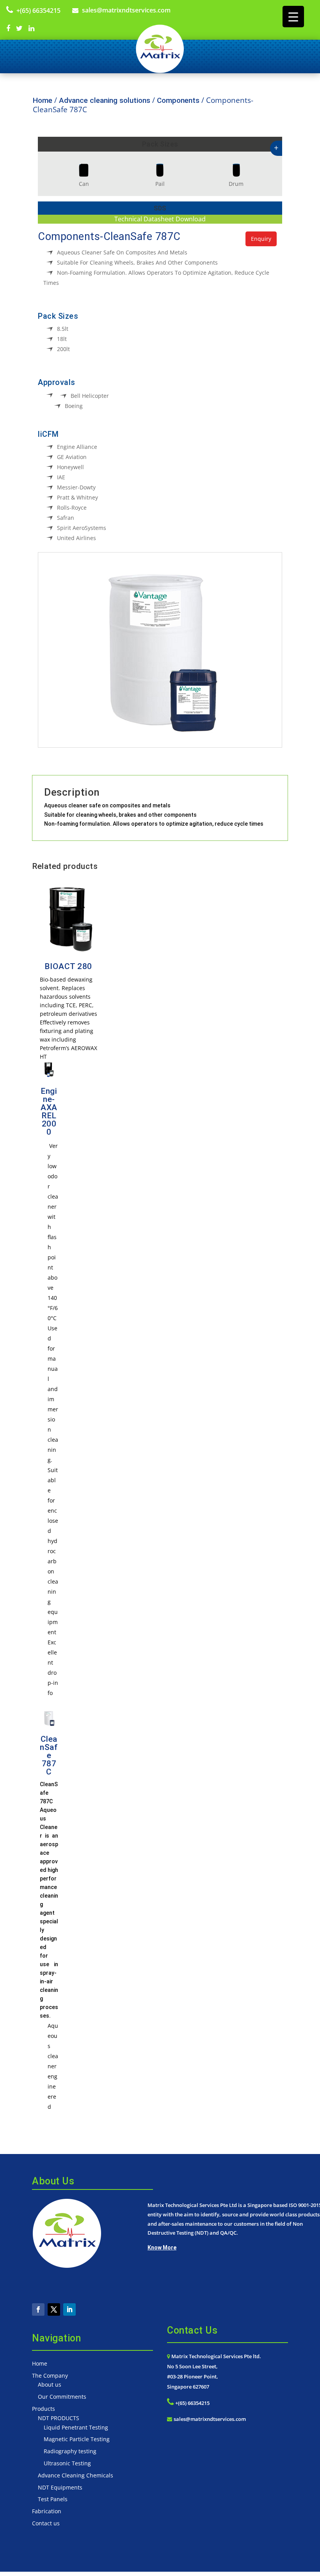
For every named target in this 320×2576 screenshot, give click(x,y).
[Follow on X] (54, 2309)
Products (44, 2409)
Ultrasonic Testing (67, 2463)
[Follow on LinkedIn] (69, 2309)
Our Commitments (62, 2397)
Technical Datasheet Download (160, 219)
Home (43, 100)
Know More (162, 2248)
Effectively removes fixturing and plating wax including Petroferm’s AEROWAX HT (68, 1039)
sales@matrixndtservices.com (126, 10)
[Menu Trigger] (293, 17)
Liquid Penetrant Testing (76, 2427)
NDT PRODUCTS (59, 2418)
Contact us (46, 2523)
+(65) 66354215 (38, 11)
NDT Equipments (60, 2487)
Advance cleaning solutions (105, 100)
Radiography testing (70, 2451)
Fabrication (47, 2511)
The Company (50, 2376)
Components (178, 100)
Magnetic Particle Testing (77, 2439)
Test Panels (53, 2499)
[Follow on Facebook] (38, 2309)
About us (50, 2384)
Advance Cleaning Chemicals (76, 2475)
